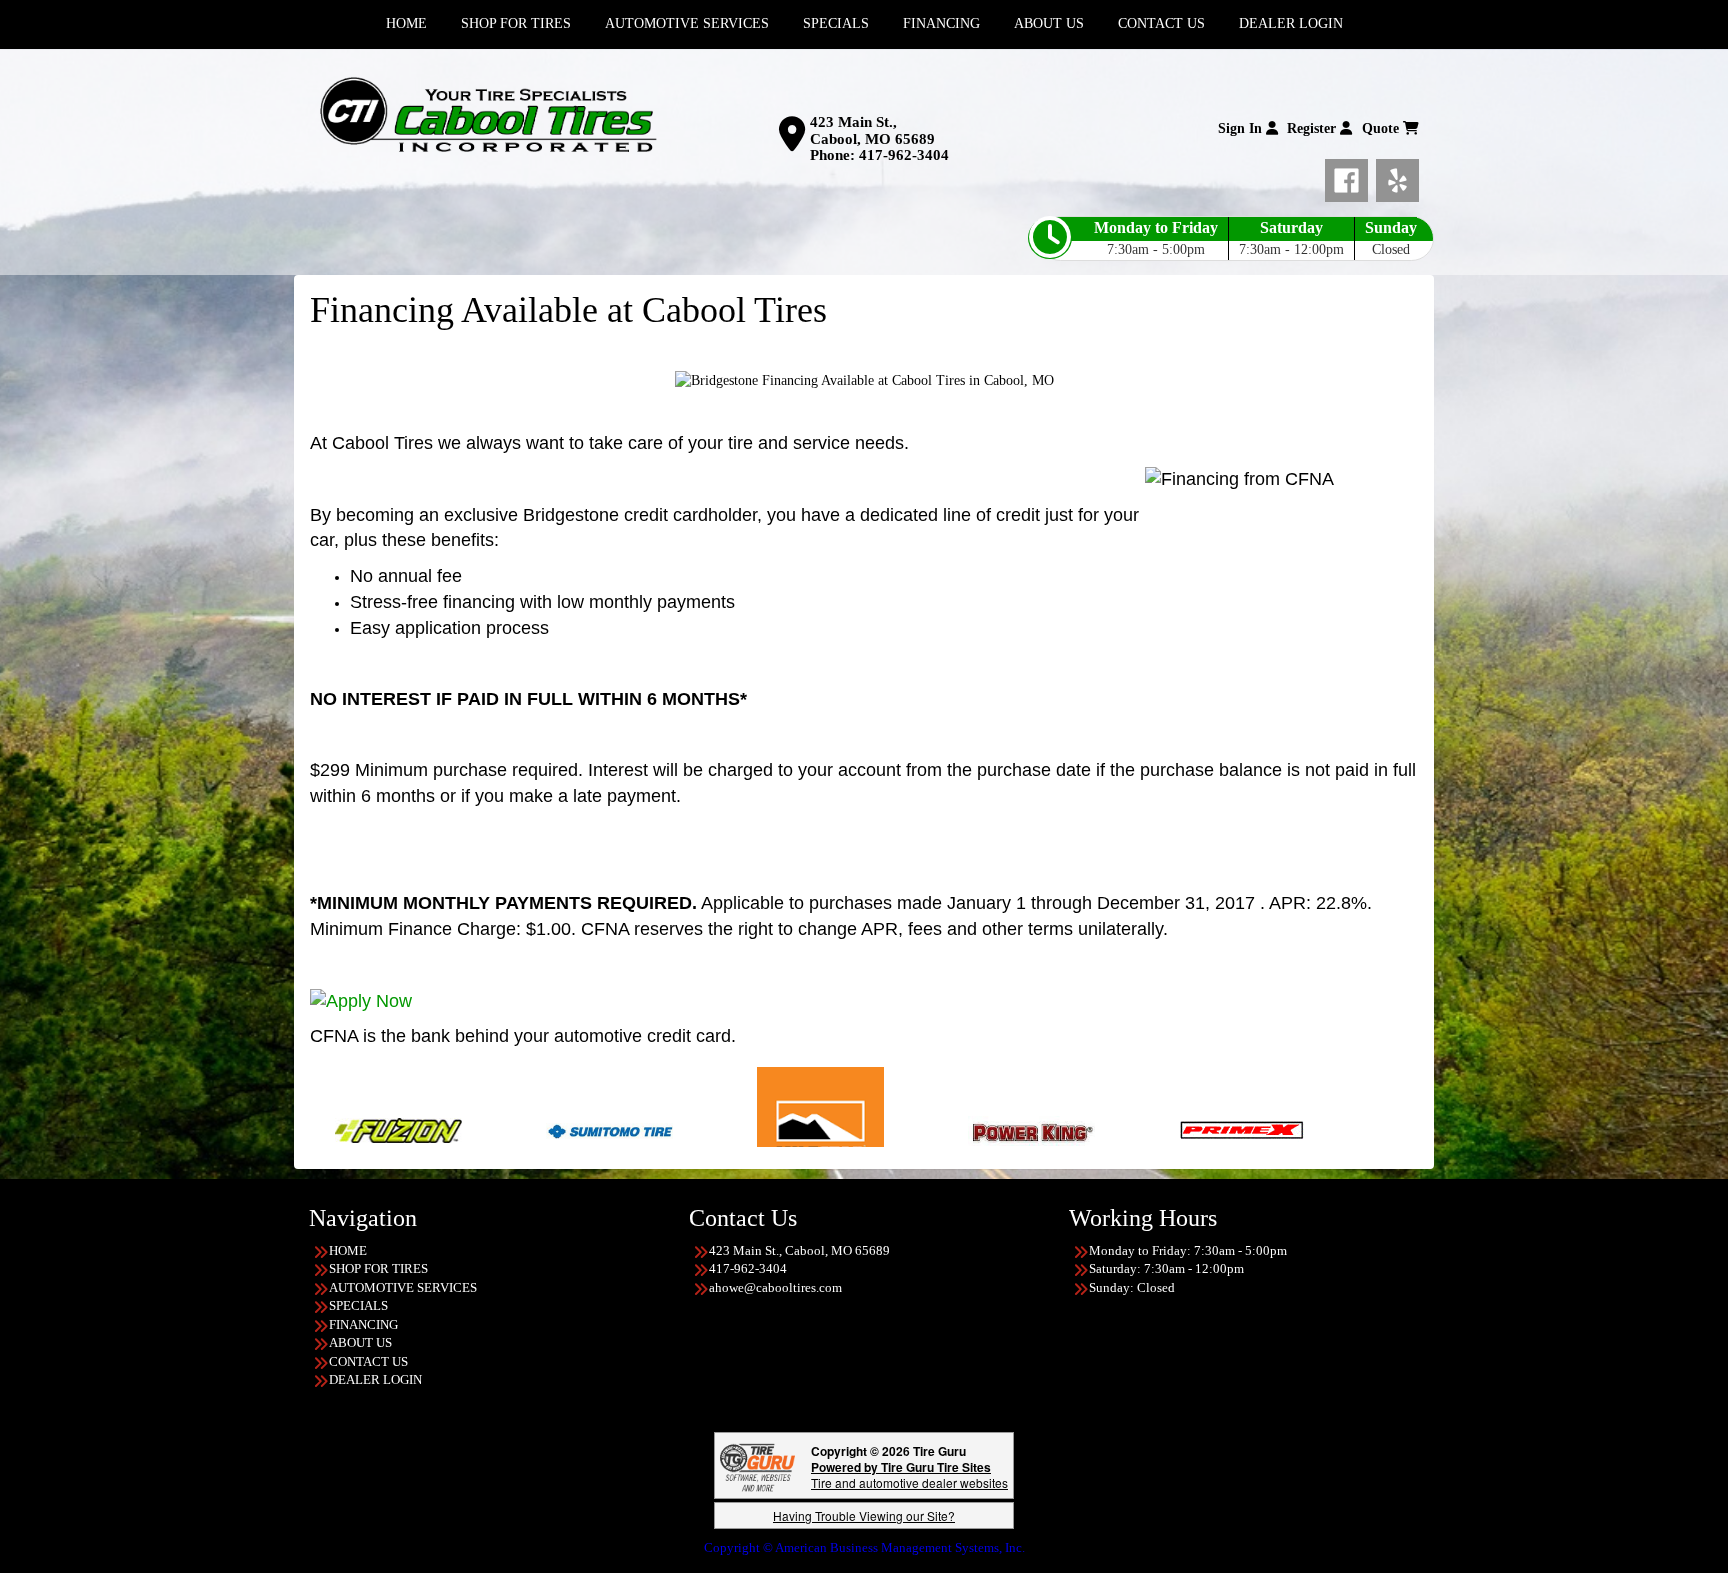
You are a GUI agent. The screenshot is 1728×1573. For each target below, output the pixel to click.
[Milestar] (691, 1129)
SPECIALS (358, 1305)
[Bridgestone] (1385, 1129)
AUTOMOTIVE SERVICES (403, 1287)
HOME (348, 1250)
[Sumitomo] (480, 1129)
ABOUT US (360, 1342)
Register (1313, 128)
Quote (1382, 128)
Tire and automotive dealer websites (909, 1474)
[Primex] (1113, 1129)
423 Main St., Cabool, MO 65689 (872, 130)
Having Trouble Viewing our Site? (864, 1515)
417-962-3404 (904, 155)
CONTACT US (368, 1361)
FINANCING (363, 1324)
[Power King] (902, 1129)
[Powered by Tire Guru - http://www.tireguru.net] (757, 1465)
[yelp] (1397, 177)
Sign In (1242, 128)
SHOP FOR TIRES (378, 1268)
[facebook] (1350, 177)
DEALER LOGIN (375, 1379)
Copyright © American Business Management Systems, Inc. (864, 1547)
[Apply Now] (361, 1000)
